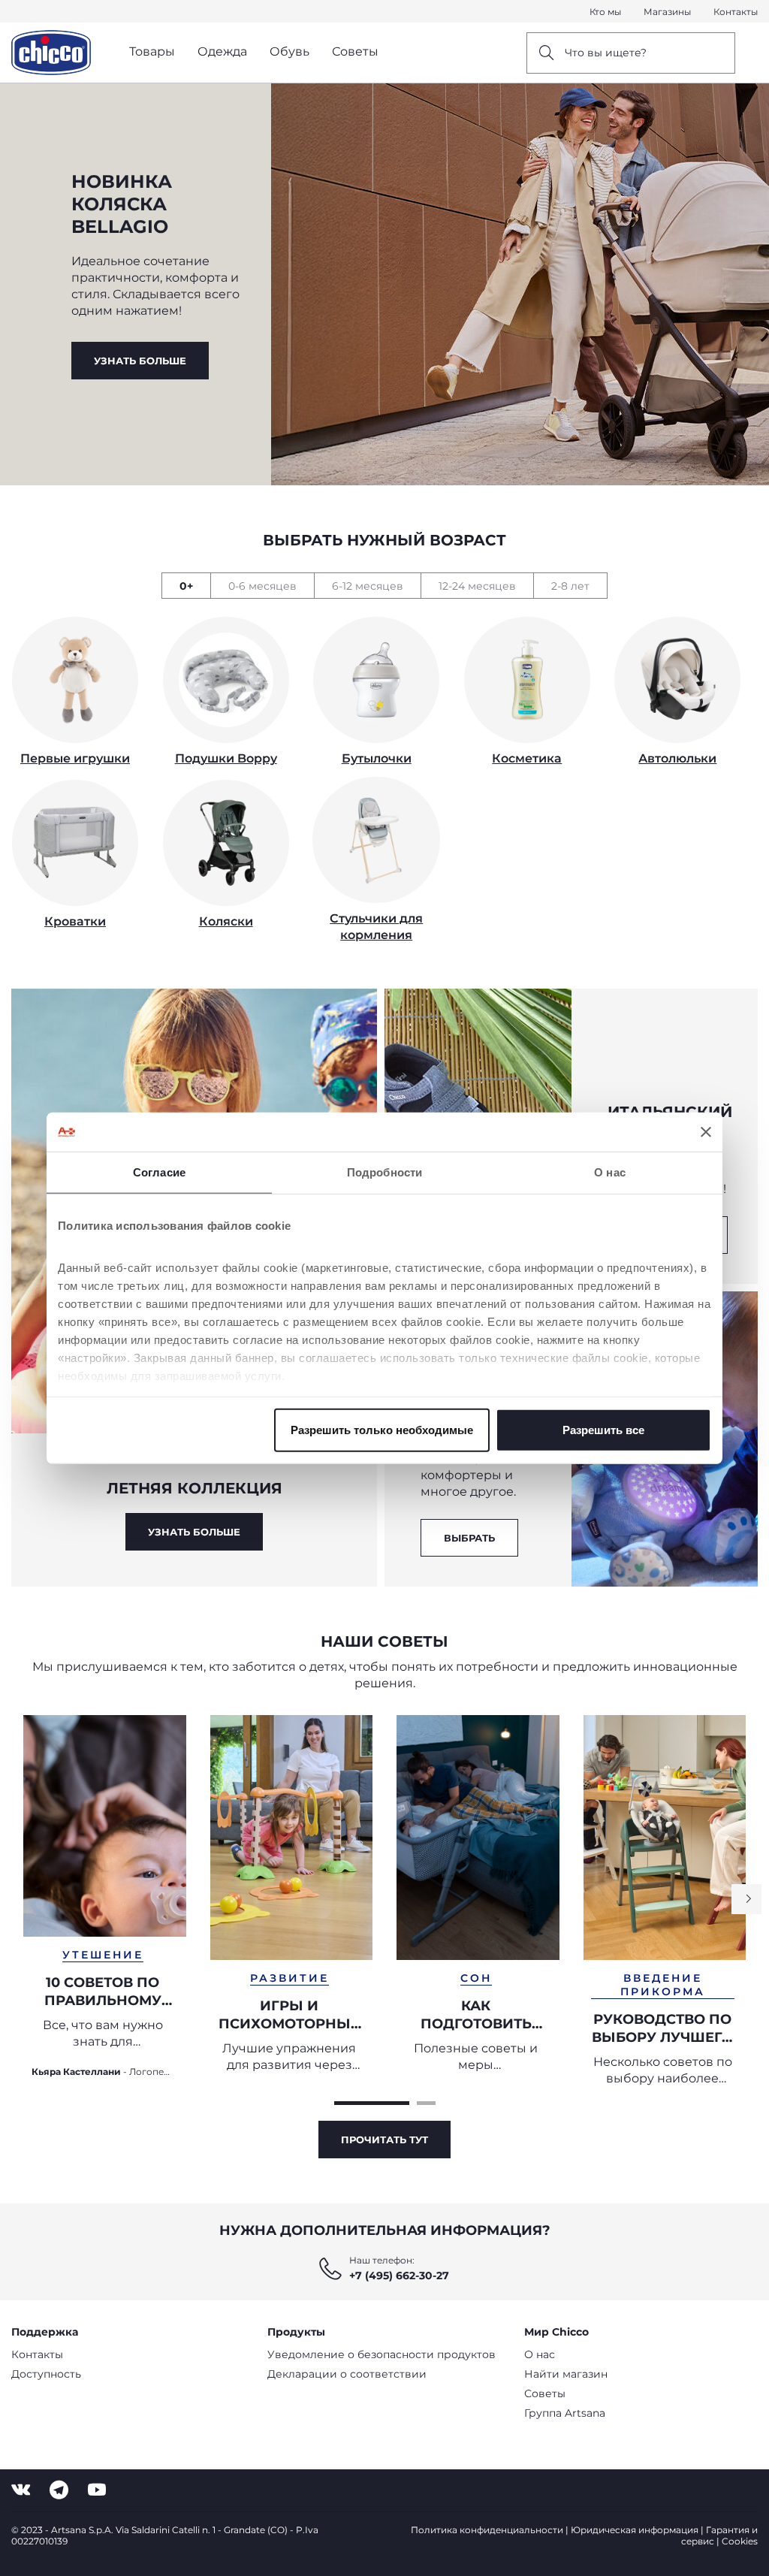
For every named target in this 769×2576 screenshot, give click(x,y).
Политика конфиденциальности (487, 2530)
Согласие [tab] (159, 1172)
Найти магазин (566, 2374)
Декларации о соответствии (347, 2374)
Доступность (46, 2374)
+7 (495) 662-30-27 (399, 2276)
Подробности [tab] (384, 1172)
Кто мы (605, 12)
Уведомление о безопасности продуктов (381, 2354)
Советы (545, 2393)
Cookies (740, 2541)
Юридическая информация (635, 2530)
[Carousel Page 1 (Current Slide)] (372, 2103)
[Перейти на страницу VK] (21, 2490)
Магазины (667, 12)
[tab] (186, 586)
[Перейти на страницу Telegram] (59, 2490)
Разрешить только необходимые (382, 1430)
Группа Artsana (565, 2413)
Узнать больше (140, 361)
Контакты (736, 12)
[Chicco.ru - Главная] (51, 53)
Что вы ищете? (606, 53)
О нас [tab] (610, 1172)
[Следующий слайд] (746, 1899)
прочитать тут (384, 2140)
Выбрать (469, 1538)
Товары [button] (152, 51)
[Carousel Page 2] (426, 2103)
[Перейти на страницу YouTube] (97, 2490)
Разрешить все (603, 1430)
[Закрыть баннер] (706, 1132)
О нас (540, 2354)
